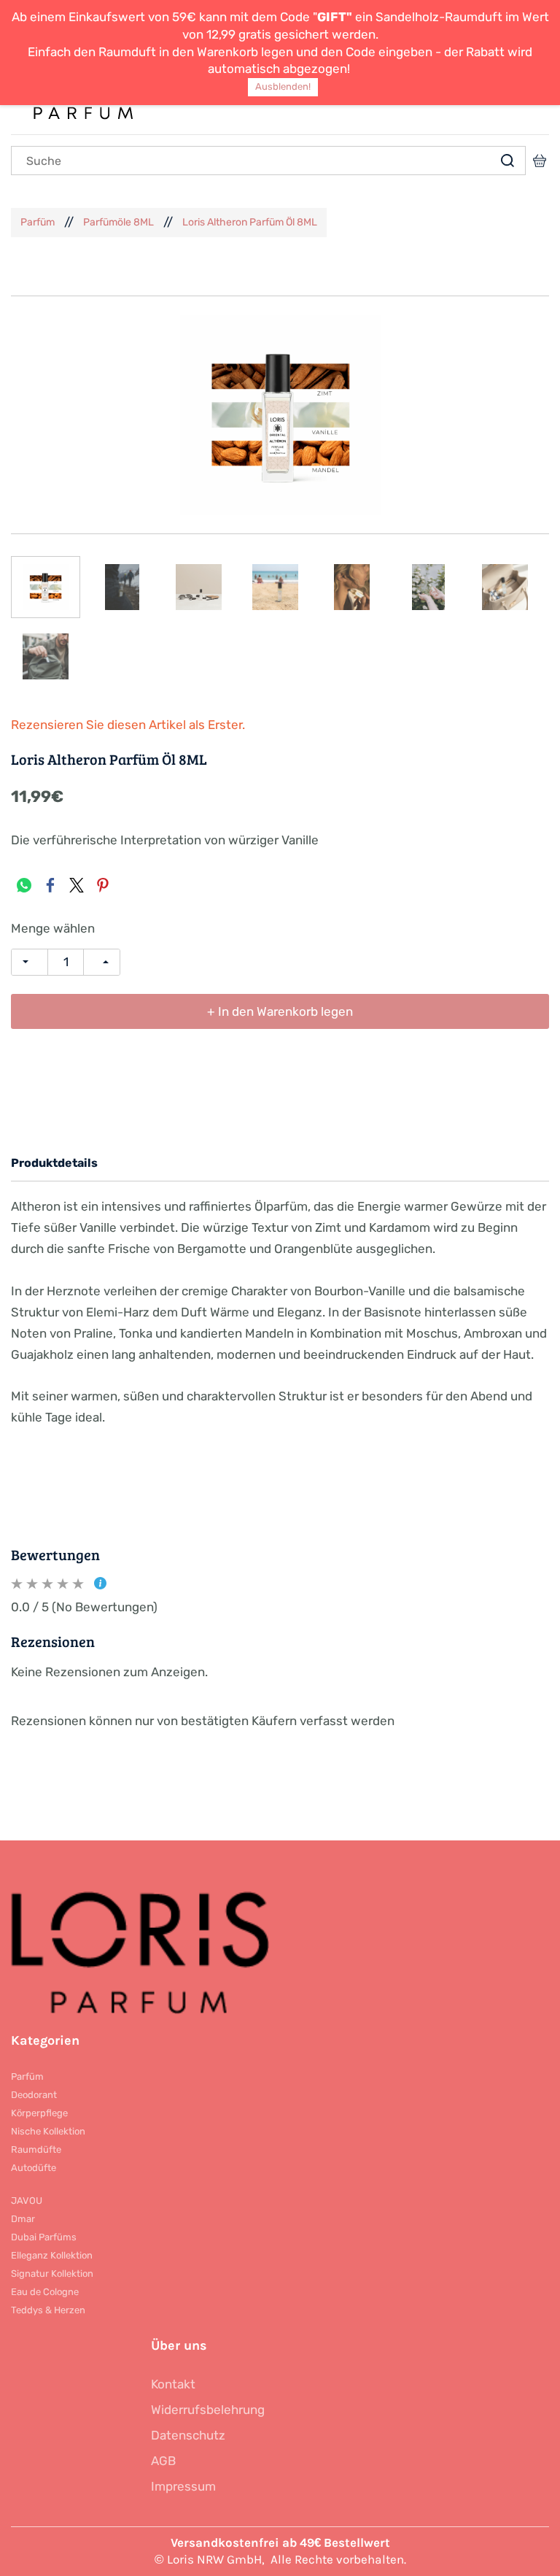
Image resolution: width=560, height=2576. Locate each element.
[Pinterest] (103, 885)
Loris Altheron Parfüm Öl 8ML (250, 222)
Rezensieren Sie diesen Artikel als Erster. (128, 725)
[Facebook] (50, 885)
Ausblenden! (283, 86)
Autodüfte (34, 2168)
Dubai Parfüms (44, 2237)
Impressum (183, 2486)
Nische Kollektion (48, 2131)
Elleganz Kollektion (52, 2255)
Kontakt (173, 2384)
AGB (163, 2461)
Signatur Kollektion (52, 2274)
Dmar (23, 2219)
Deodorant (34, 2095)
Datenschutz (188, 2435)
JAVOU (27, 2201)
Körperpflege (39, 2113)
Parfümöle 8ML (118, 222)
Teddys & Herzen (48, 2310)
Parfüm (38, 222)
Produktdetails (54, 1163)
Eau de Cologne (45, 2292)
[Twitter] (77, 885)
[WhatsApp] (24, 885)
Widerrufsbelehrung (208, 2410)
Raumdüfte (36, 2149)
